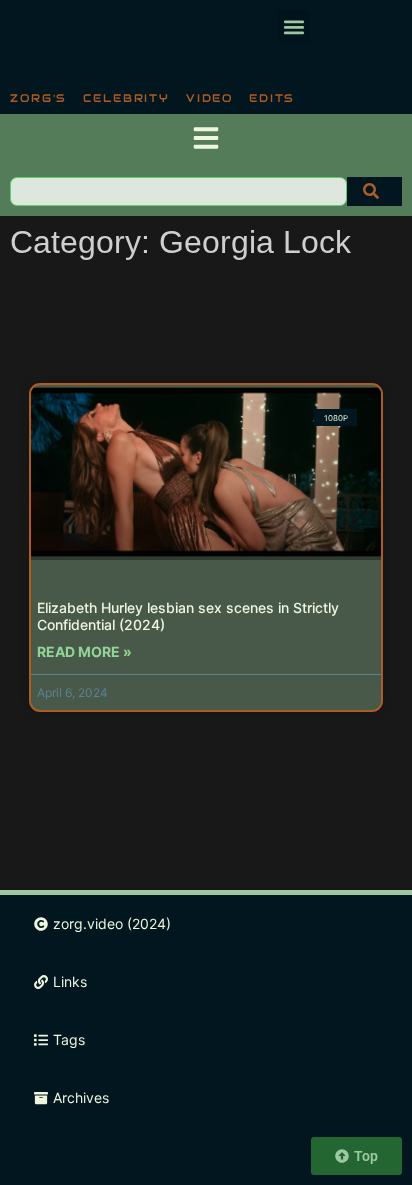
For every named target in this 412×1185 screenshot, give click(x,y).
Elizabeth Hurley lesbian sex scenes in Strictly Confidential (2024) (188, 616)
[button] (293, 26)
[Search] (374, 191)
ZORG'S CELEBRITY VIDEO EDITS (152, 98)
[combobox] (178, 191)
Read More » (84, 651)
